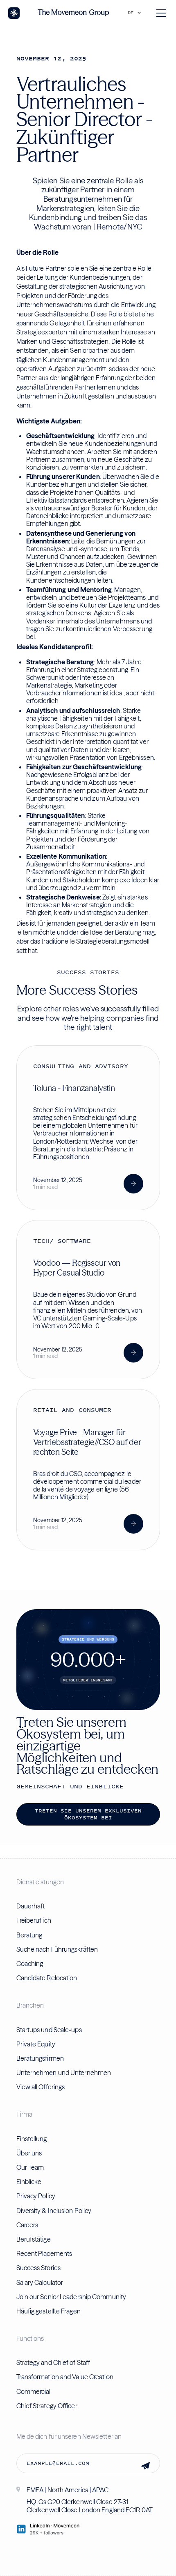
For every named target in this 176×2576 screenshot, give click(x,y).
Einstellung (32, 2139)
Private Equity (36, 2044)
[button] (136, 13)
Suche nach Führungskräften (57, 1949)
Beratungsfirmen (40, 2058)
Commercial (34, 2391)
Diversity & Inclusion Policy (54, 2211)
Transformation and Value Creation (65, 2377)
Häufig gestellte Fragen (49, 2311)
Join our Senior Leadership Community (71, 2297)
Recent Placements (44, 2253)
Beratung (29, 1935)
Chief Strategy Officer (47, 2406)
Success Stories (39, 2268)
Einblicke (29, 2182)
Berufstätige (34, 2239)
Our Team (30, 2167)
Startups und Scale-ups (49, 2030)
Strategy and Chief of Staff (53, 2362)
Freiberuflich (34, 1920)
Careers (27, 2225)
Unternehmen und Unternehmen (64, 2073)
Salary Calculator (40, 2282)
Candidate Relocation (47, 1978)
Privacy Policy (36, 2196)
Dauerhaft (31, 1906)
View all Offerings (41, 2087)
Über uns (29, 2153)
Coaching (30, 1964)
